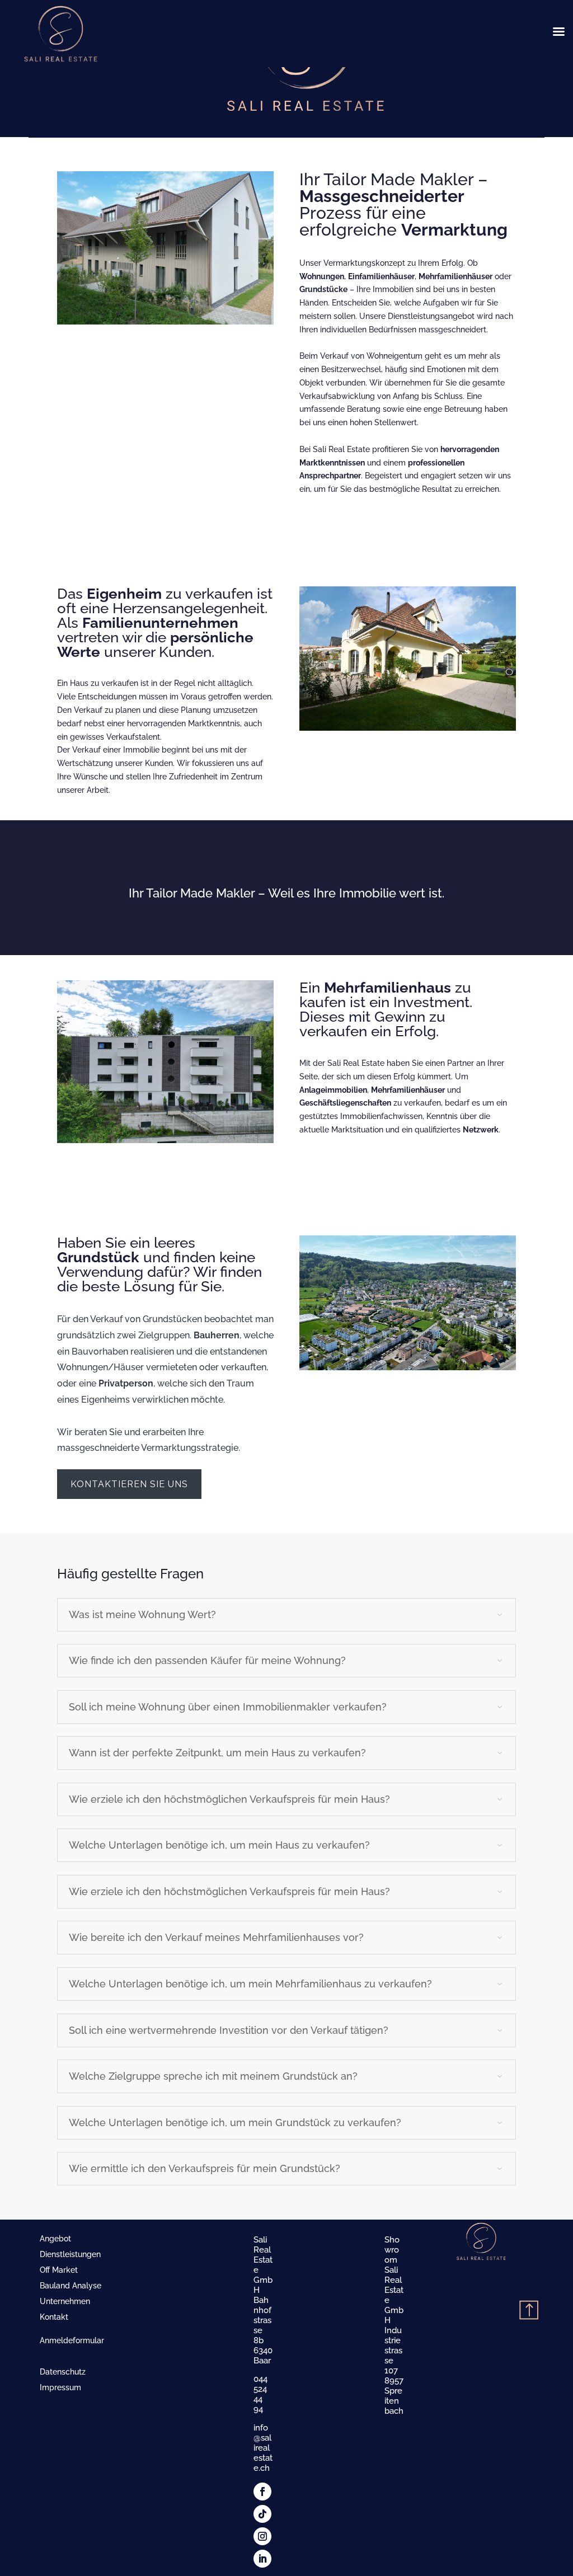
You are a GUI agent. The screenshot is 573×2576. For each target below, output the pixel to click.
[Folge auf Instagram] (262, 2536)
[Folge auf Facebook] (262, 2492)
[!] (525, 2289)
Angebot (55, 2239)
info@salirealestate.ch (263, 2448)
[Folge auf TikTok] (262, 2514)
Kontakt (54, 2317)
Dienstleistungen (70, 2254)
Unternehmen (65, 2301)
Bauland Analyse (71, 2286)
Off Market (59, 2270)
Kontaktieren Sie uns (129, 1484)
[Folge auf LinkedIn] (262, 2559)
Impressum (60, 2387)
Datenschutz (63, 2372)
